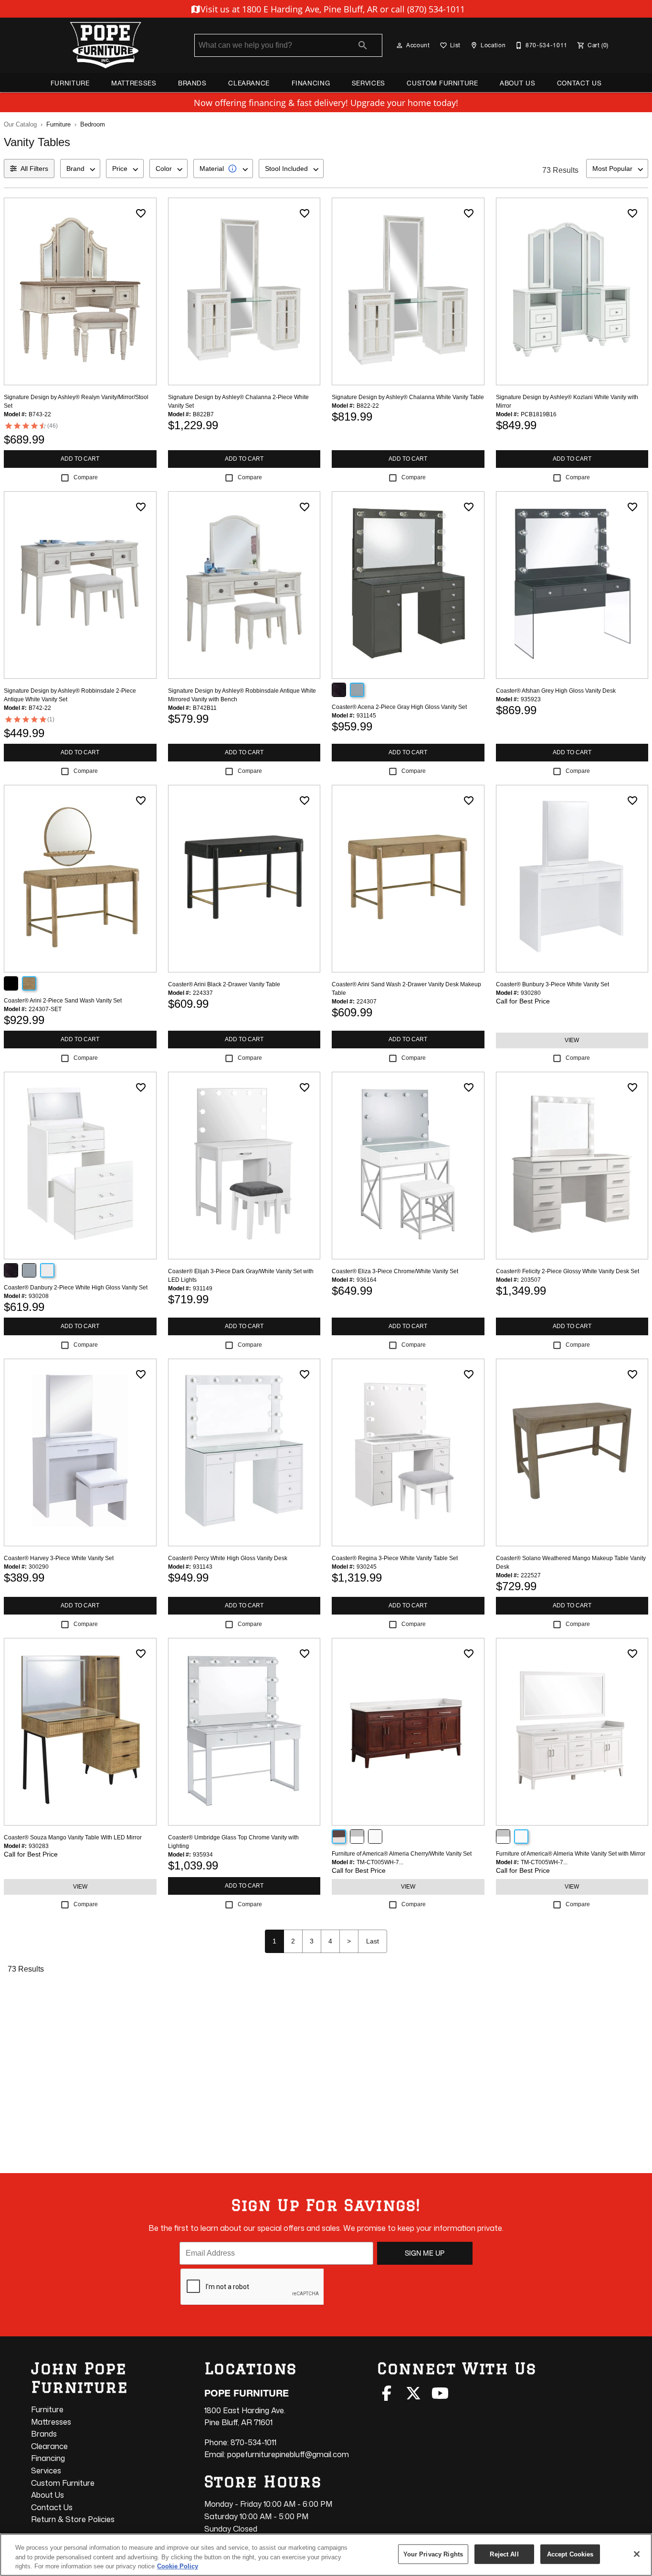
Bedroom (93, 124)
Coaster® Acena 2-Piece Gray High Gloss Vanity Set (399, 707)
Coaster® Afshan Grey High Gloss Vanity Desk (556, 691)
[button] (400, 45)
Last (373, 1941)
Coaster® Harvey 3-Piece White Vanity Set (59, 1558)
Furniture (70, 83)
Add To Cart (80, 459)
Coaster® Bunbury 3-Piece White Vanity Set (552, 984)
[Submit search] (363, 45)
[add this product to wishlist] (141, 213)
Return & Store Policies (73, 2519)
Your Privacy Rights (433, 2554)
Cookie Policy (178, 2566)
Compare (86, 477)
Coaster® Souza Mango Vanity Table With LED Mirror (73, 1837)
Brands (192, 83)
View (572, 1040)
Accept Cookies (570, 2554)
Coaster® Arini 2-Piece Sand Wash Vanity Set (63, 1001)
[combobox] (80, 169)
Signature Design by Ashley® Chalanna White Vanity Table (408, 397)
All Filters (34, 169)
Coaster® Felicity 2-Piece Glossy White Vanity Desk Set (568, 1271)
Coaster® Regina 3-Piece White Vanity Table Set (395, 1558)
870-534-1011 (253, 2442)
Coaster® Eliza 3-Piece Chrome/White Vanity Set (395, 1271)
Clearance (249, 83)
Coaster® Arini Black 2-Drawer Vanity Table (224, 984)
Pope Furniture (247, 2393)
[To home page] (105, 45)
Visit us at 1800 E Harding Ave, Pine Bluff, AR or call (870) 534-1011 (331, 9)
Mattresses (134, 83)
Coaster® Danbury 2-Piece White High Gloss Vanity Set (76, 1288)
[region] (326, 2555)
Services (368, 83)
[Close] (637, 2554)
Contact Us (579, 83)
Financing (311, 83)
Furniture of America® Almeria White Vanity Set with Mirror (571, 1854)
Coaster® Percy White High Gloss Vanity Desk (228, 1558)
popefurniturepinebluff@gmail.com (288, 2454)
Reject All (504, 2554)
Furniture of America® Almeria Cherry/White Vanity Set (402, 1854)
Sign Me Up (425, 2253)
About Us (517, 83)
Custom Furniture (442, 83)
